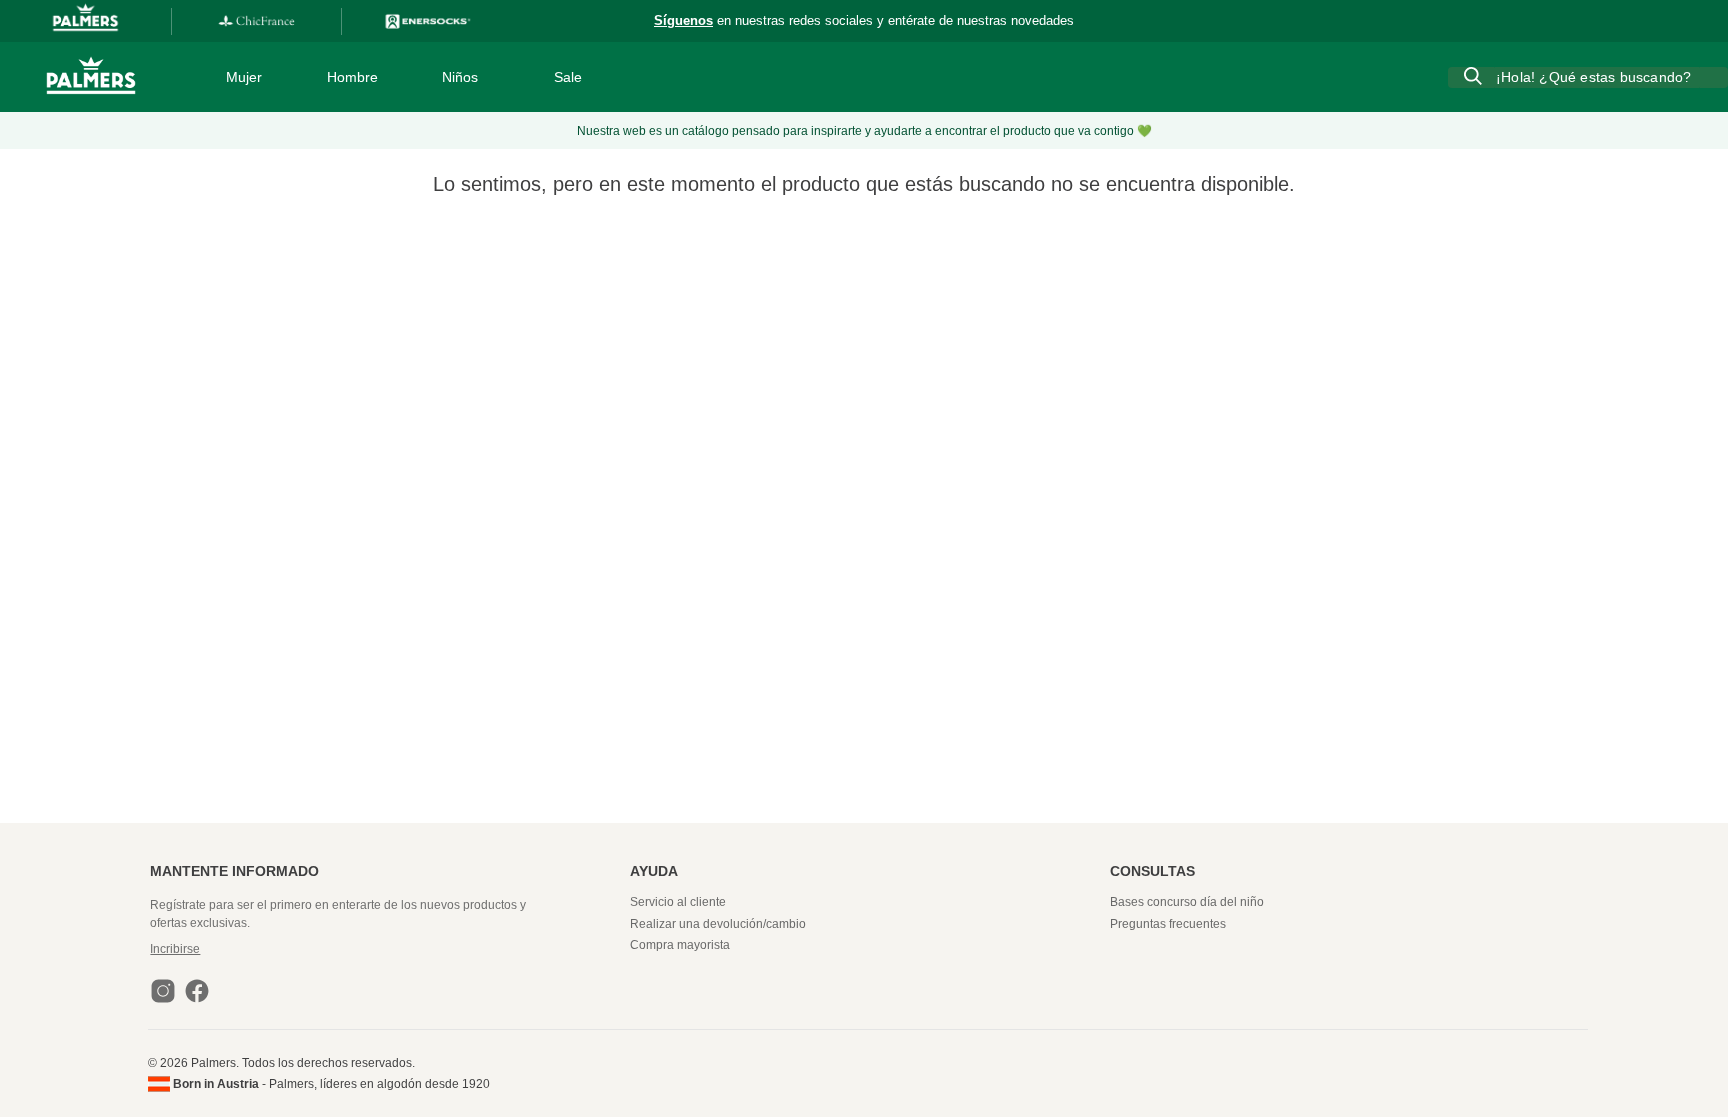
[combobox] (1588, 77)
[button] (387, 949)
